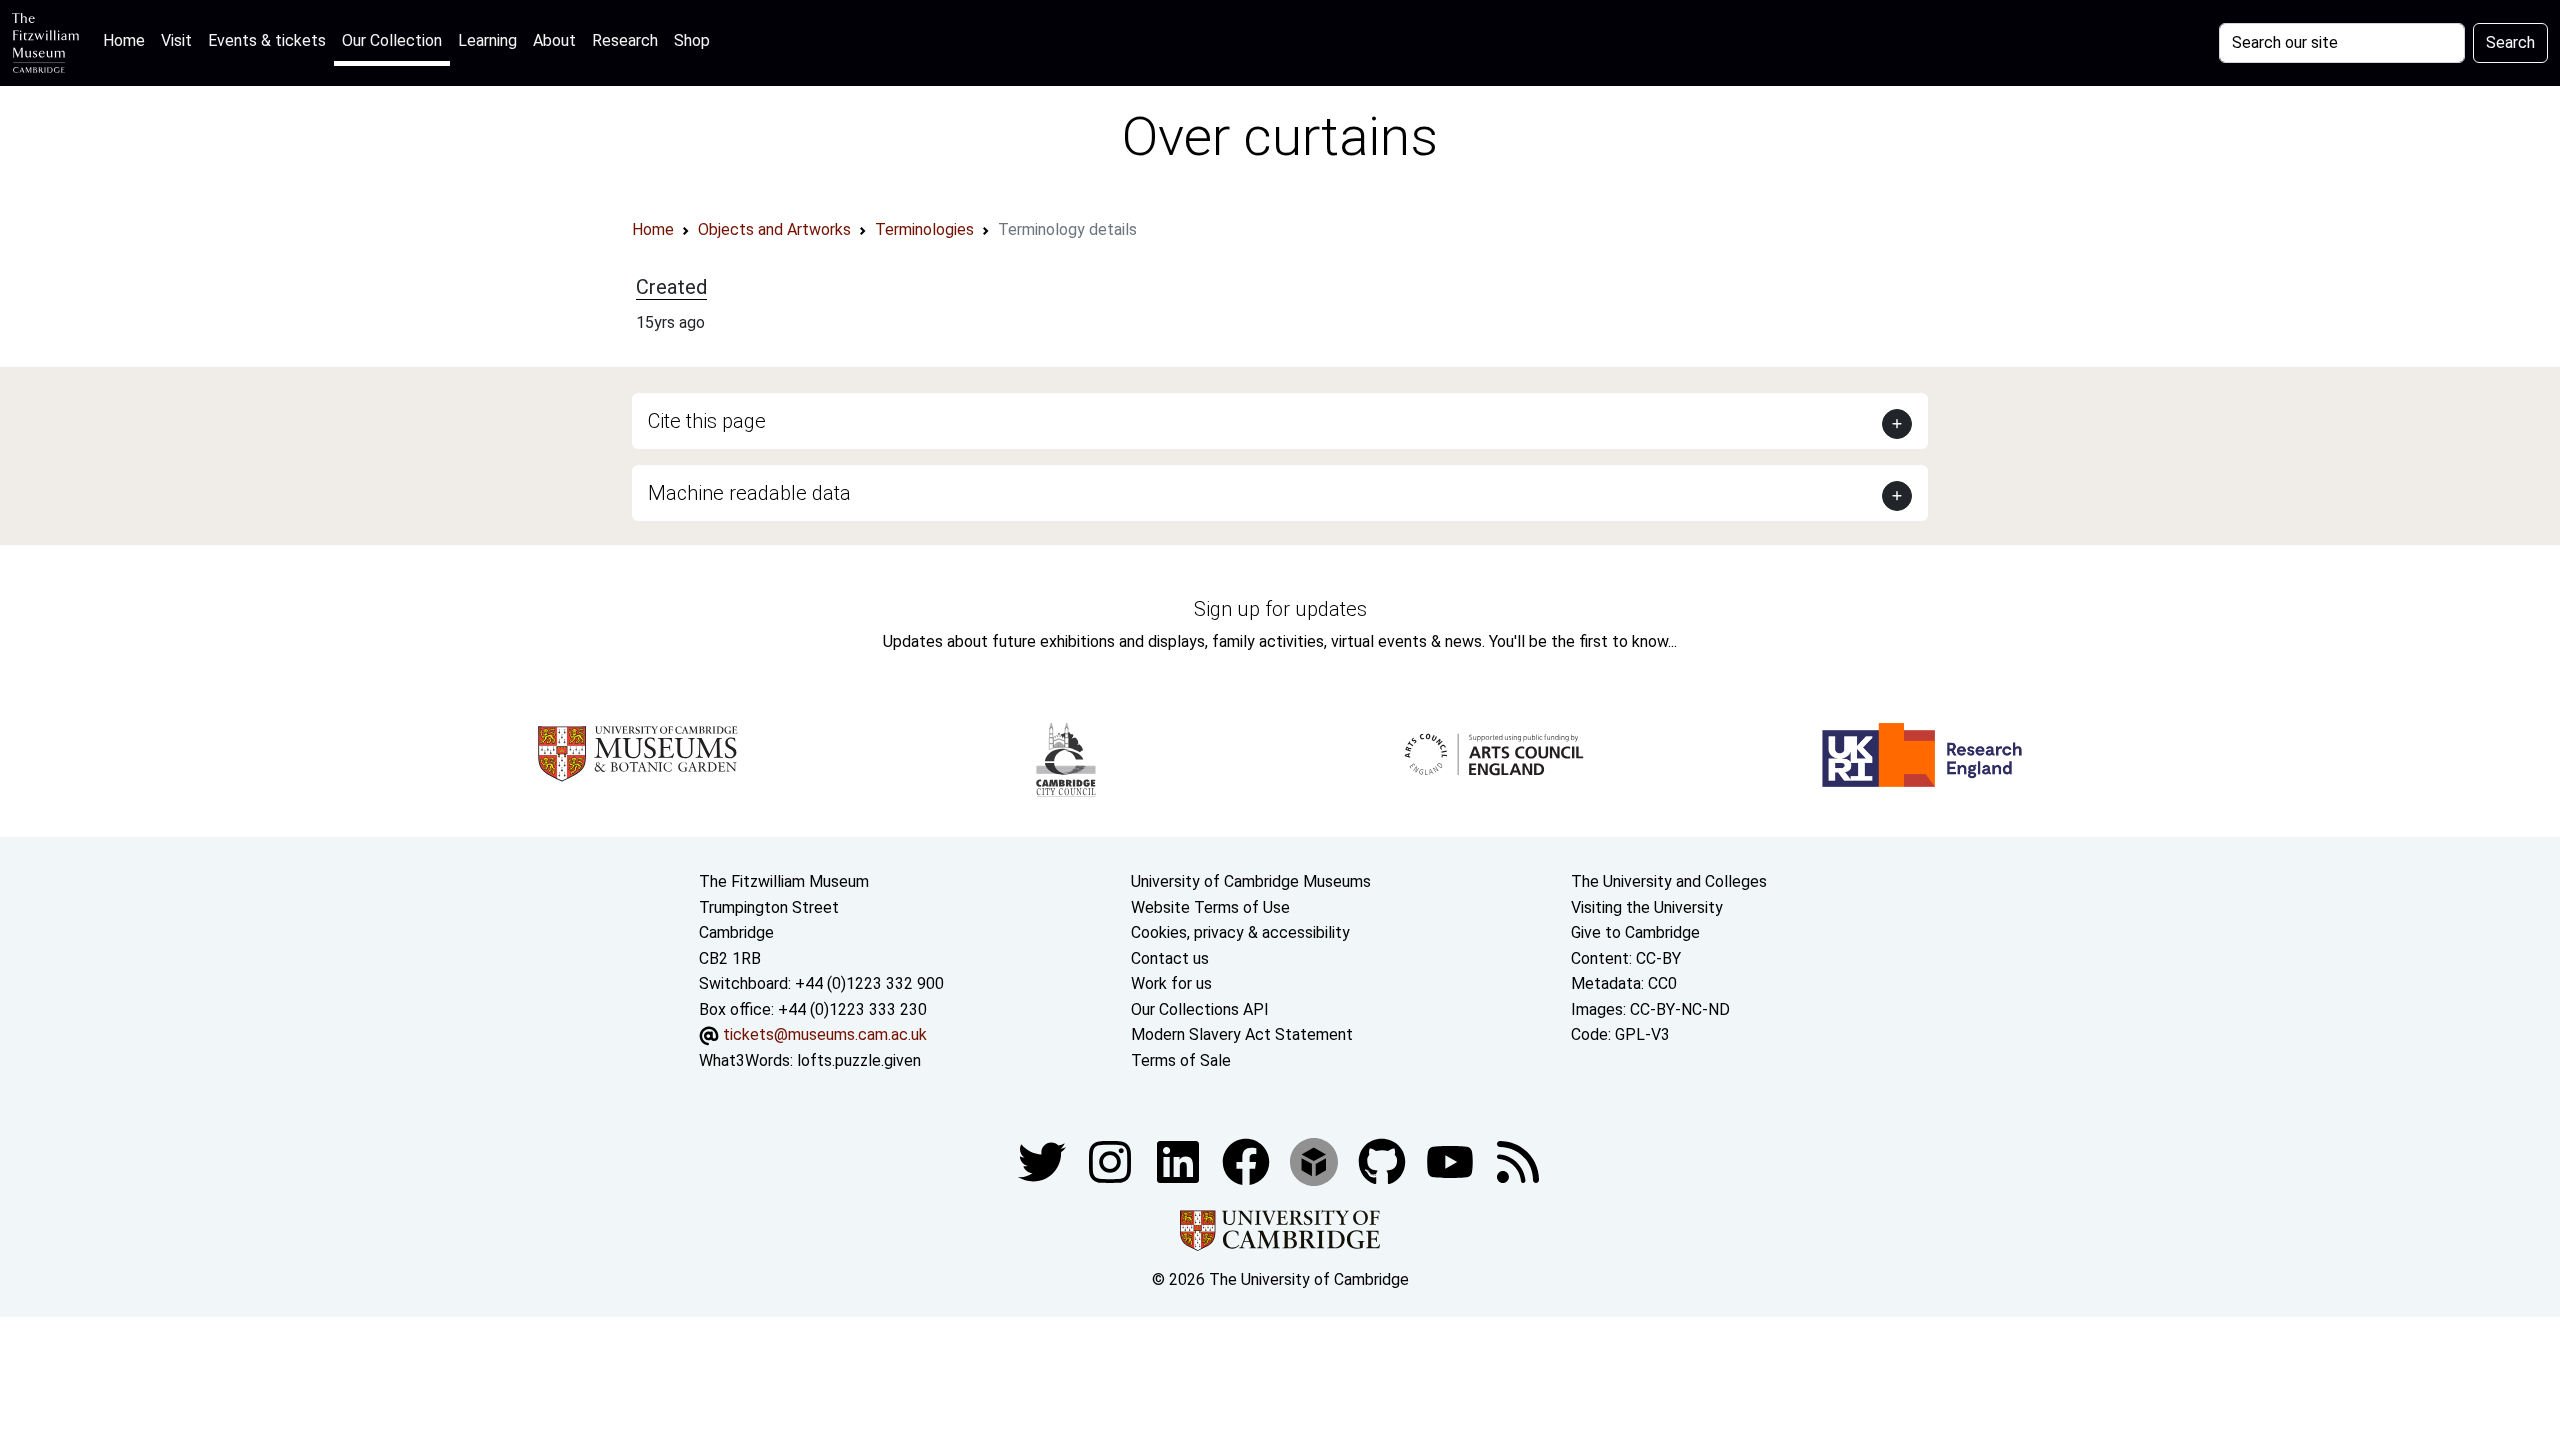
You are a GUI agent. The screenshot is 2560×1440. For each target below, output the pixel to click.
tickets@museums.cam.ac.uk (825, 1034)
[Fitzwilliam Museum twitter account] (1044, 1160)
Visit (176, 40)
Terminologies (924, 229)
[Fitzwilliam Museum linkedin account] (1248, 1160)
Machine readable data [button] (749, 493)
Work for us (1171, 983)
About (554, 40)
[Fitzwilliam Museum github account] (1384, 1160)
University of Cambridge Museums (1251, 881)
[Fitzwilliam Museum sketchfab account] (1316, 1160)
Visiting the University (1647, 907)
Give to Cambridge (1635, 932)
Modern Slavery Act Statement (1242, 1034)
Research (625, 40)
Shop (692, 40)
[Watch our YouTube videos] (1452, 1160)
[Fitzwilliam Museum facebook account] (1180, 1160)
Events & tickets (267, 40)
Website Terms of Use (1210, 907)
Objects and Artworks (774, 229)
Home (128, 40)
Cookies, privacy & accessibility (1240, 932)
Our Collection (392, 40)
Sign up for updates (1280, 609)
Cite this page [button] (707, 421)
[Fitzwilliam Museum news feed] (1518, 1160)
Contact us (1170, 958)
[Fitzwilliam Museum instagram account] (1112, 1160)
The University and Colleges (1669, 881)
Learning (487, 40)
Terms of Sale (1181, 1060)
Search (2510, 42)
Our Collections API (1200, 1009)
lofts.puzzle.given (859, 1060)
